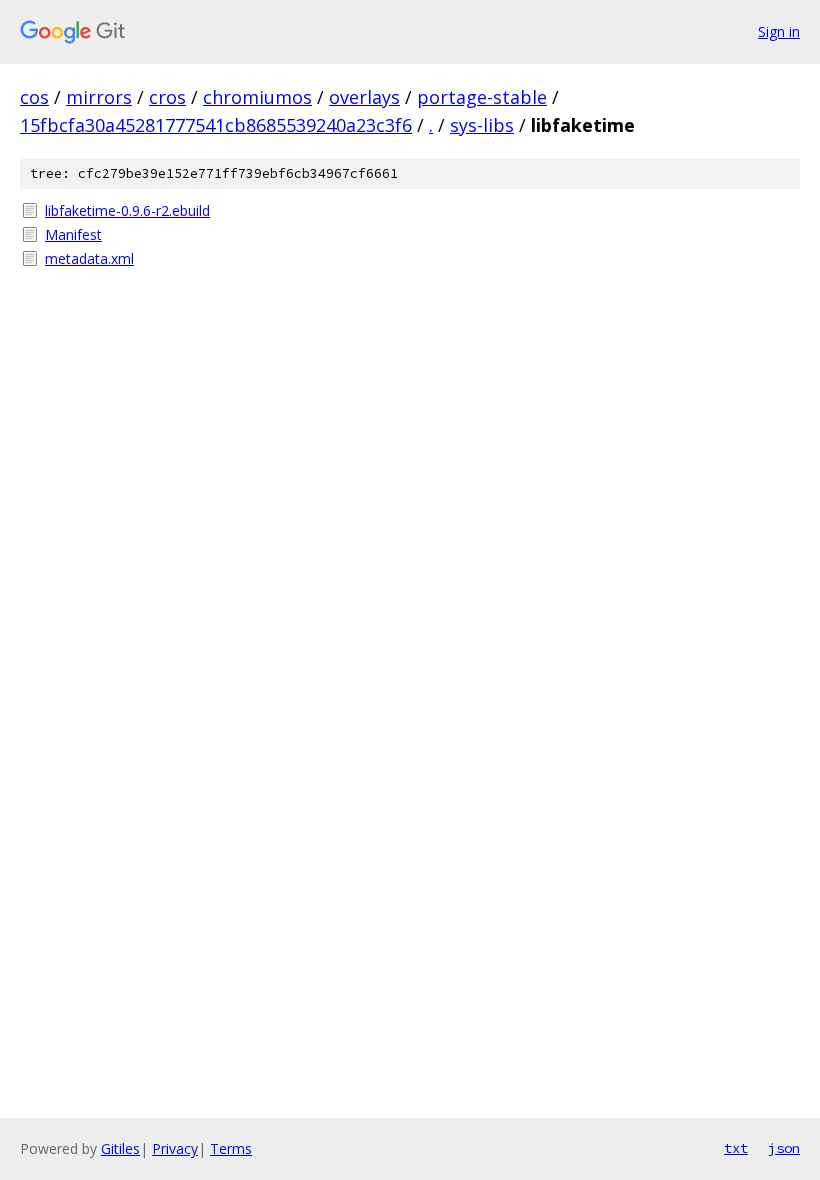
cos (34, 97)
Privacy (175, 1148)
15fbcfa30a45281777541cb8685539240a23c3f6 (216, 125)
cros (167, 97)
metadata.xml (89, 258)
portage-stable (482, 97)
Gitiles (120, 1148)
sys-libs (482, 125)
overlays (364, 97)
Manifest (73, 234)
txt (736, 1148)
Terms (231, 1148)
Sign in (779, 31)
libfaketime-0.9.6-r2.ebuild (127, 210)
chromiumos (257, 97)
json (784, 1148)
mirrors (99, 97)
